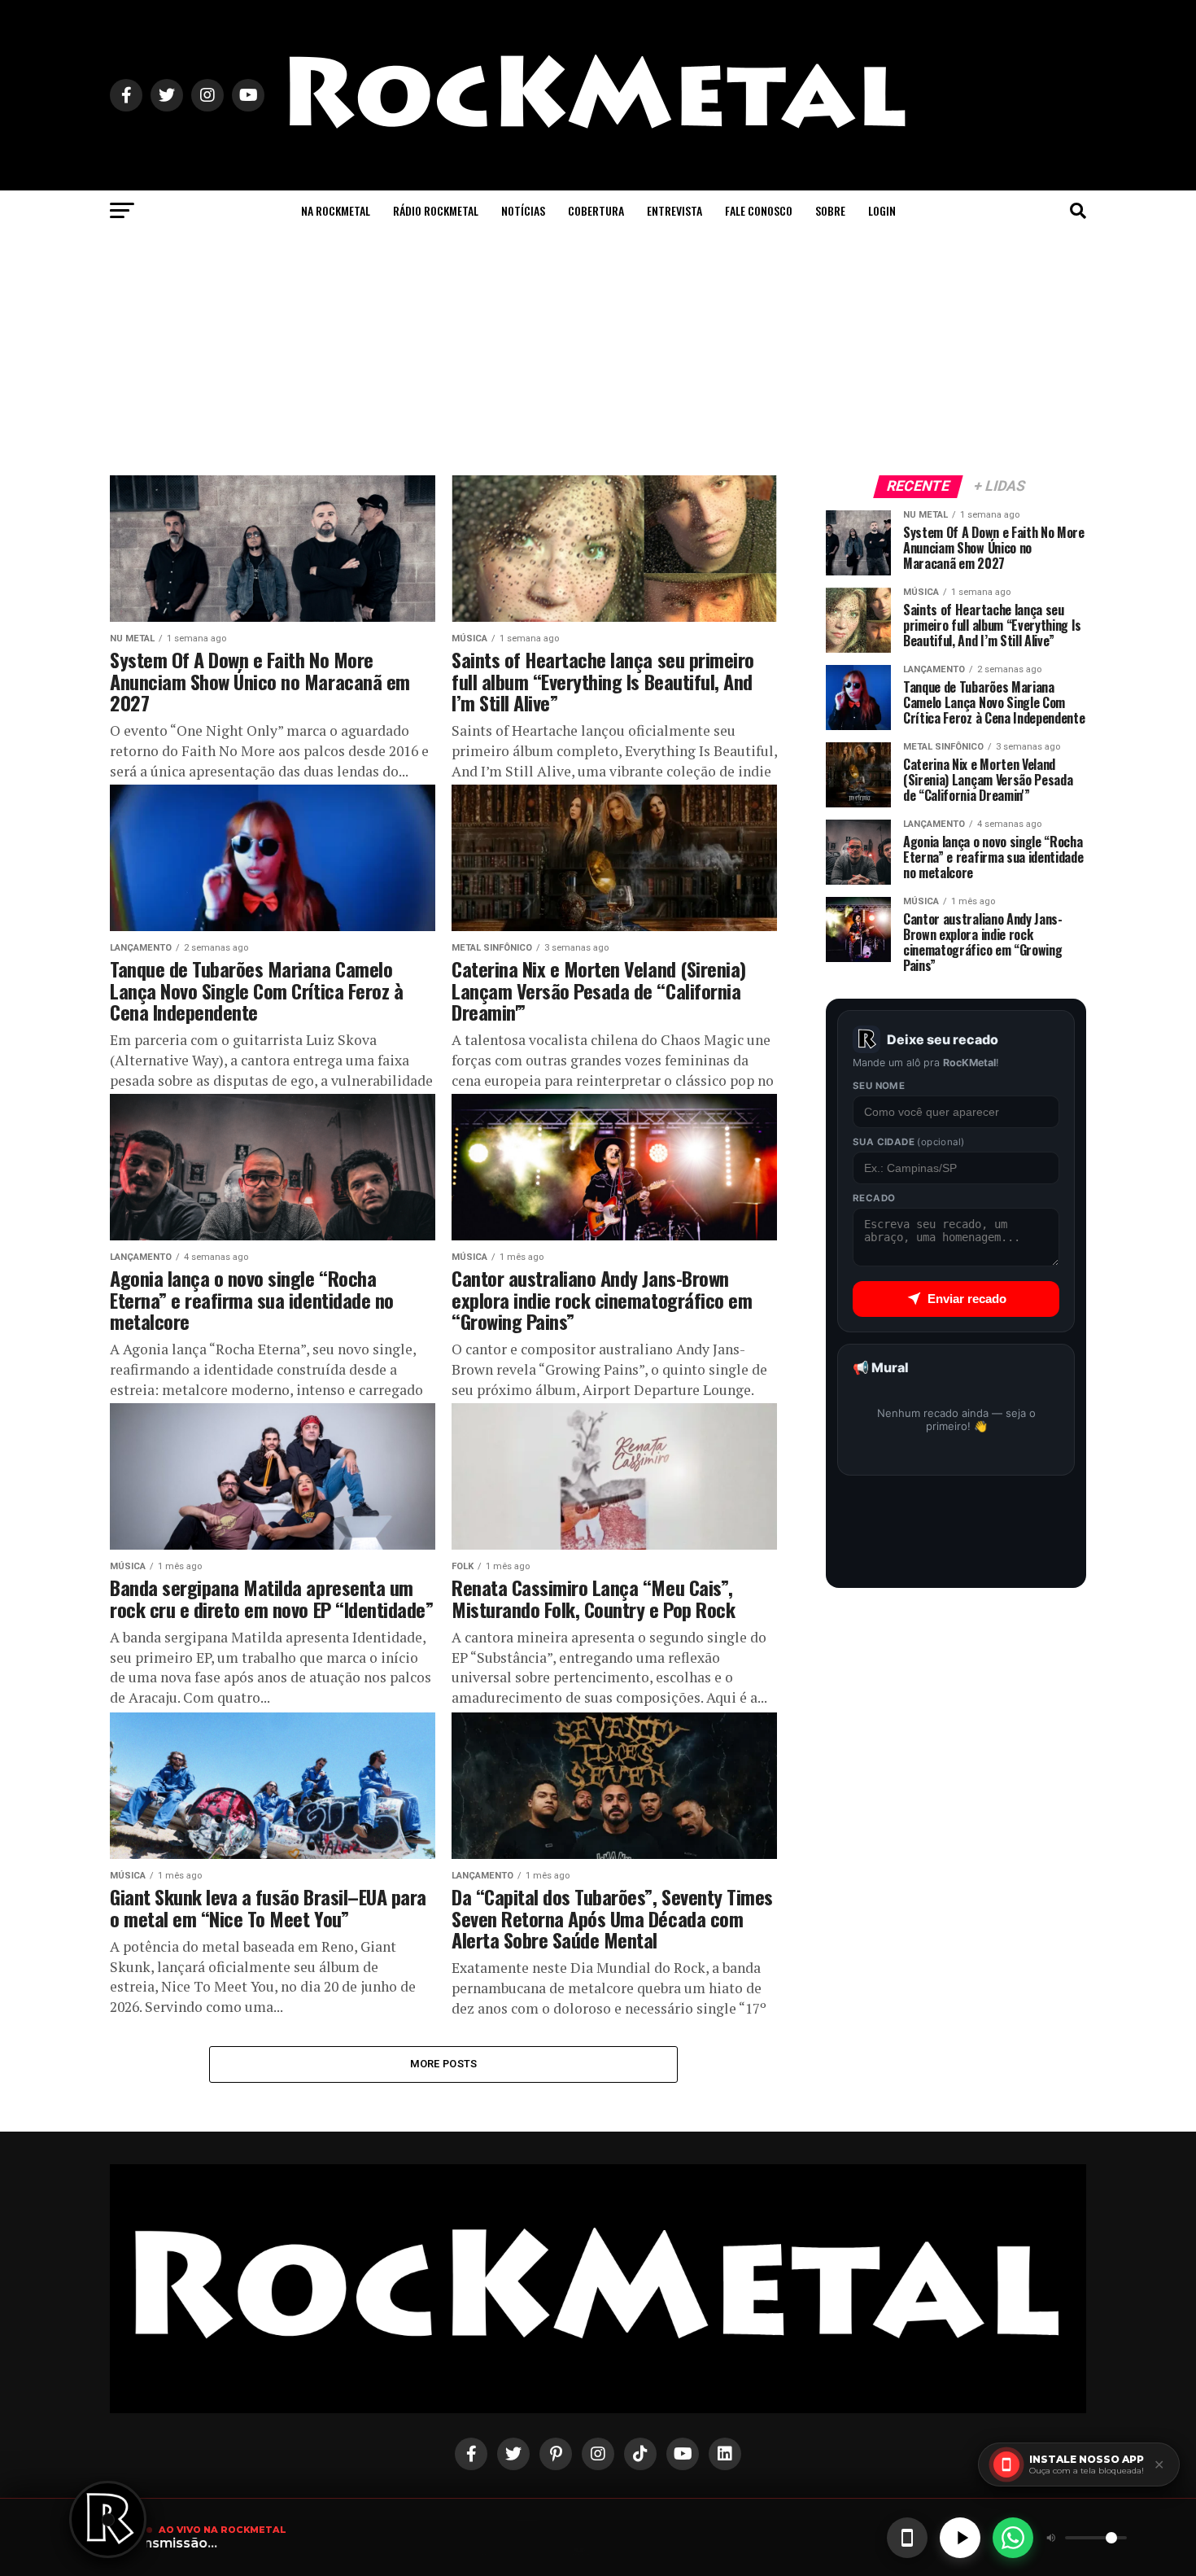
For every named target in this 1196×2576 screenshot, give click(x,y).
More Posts (444, 2064)
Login (882, 210)
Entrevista (674, 210)
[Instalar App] (907, 2538)
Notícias (523, 210)
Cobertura (596, 210)
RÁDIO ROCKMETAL (436, 210)
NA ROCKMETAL (336, 210)
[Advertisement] (598, 353)
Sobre (830, 210)
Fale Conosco (759, 210)
